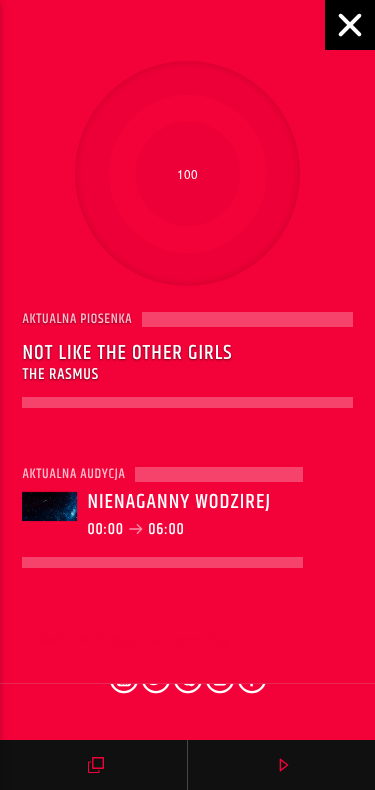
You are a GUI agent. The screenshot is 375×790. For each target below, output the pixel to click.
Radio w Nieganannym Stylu (136, 639)
